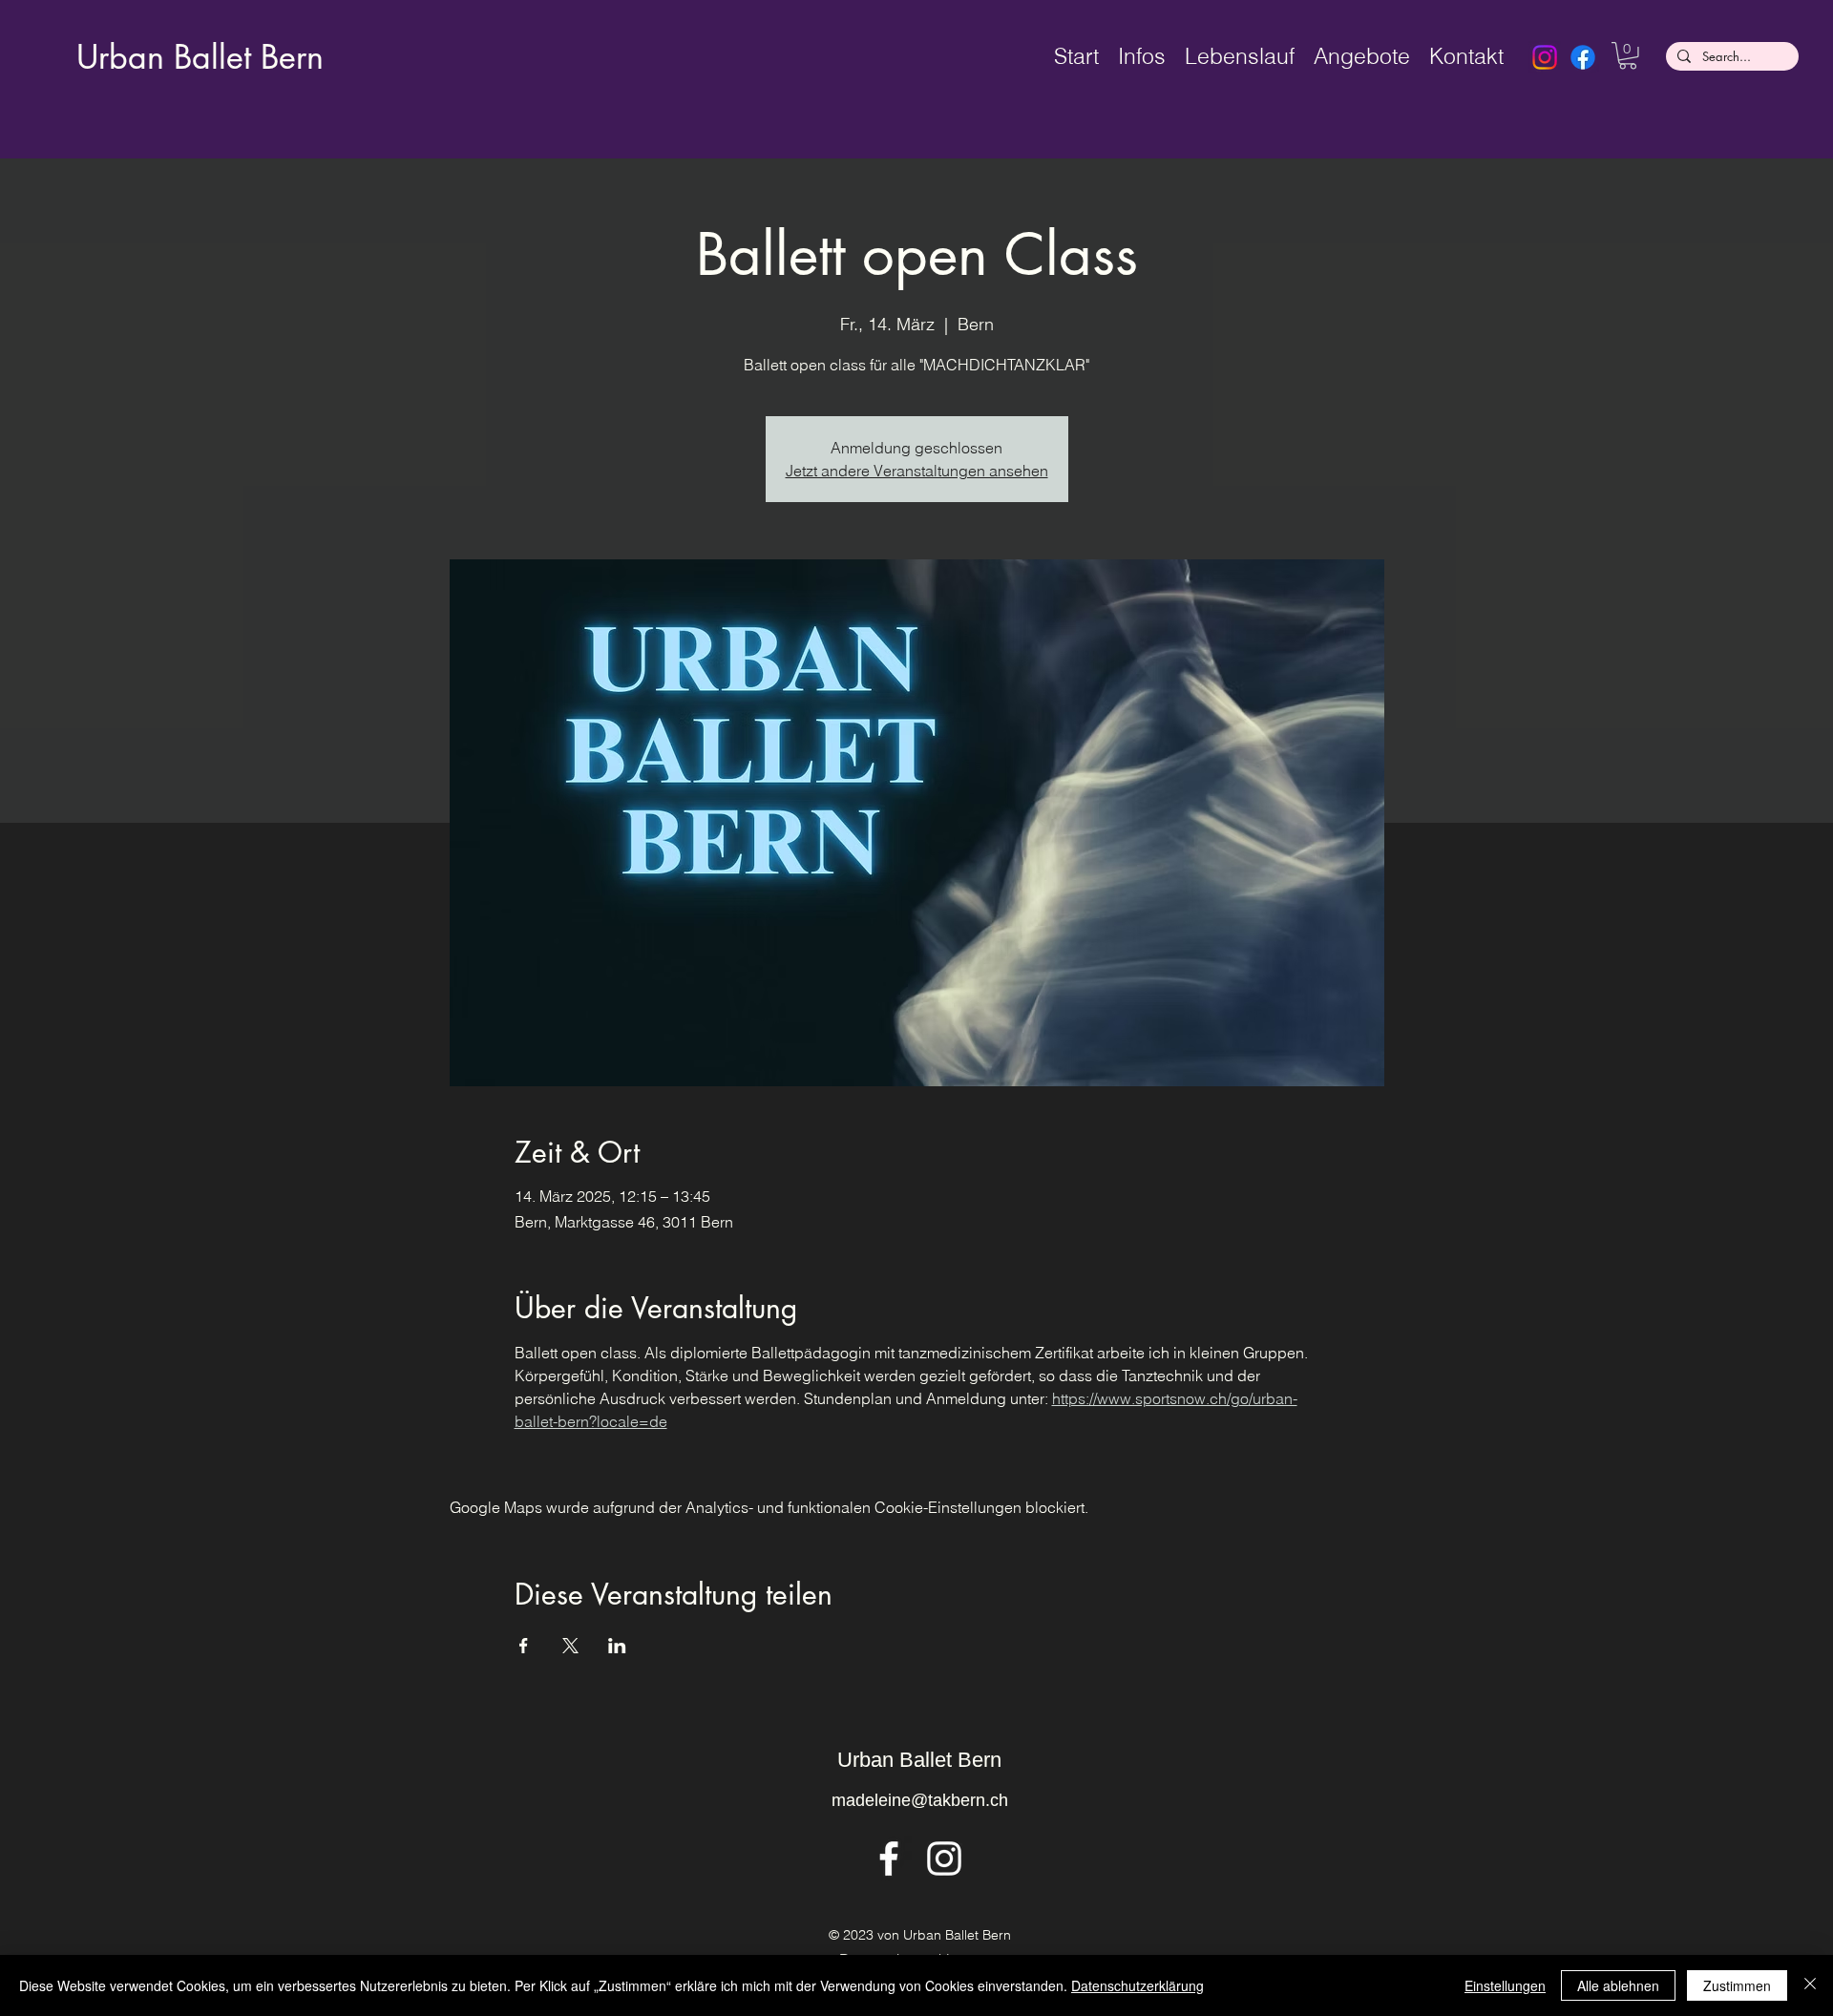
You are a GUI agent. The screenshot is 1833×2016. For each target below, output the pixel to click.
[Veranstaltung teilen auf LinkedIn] (617, 1646)
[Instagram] (1545, 57)
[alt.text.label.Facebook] (889, 1858)
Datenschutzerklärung (1138, 1985)
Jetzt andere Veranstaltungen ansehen (917, 471)
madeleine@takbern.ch (920, 1800)
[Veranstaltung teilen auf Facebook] (524, 1646)
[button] (1628, 56)
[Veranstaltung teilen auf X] (570, 1646)
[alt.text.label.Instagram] (944, 1858)
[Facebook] (1583, 57)
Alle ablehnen (1618, 1985)
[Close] (1810, 1985)
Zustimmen (1737, 1985)
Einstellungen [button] (1505, 1985)
